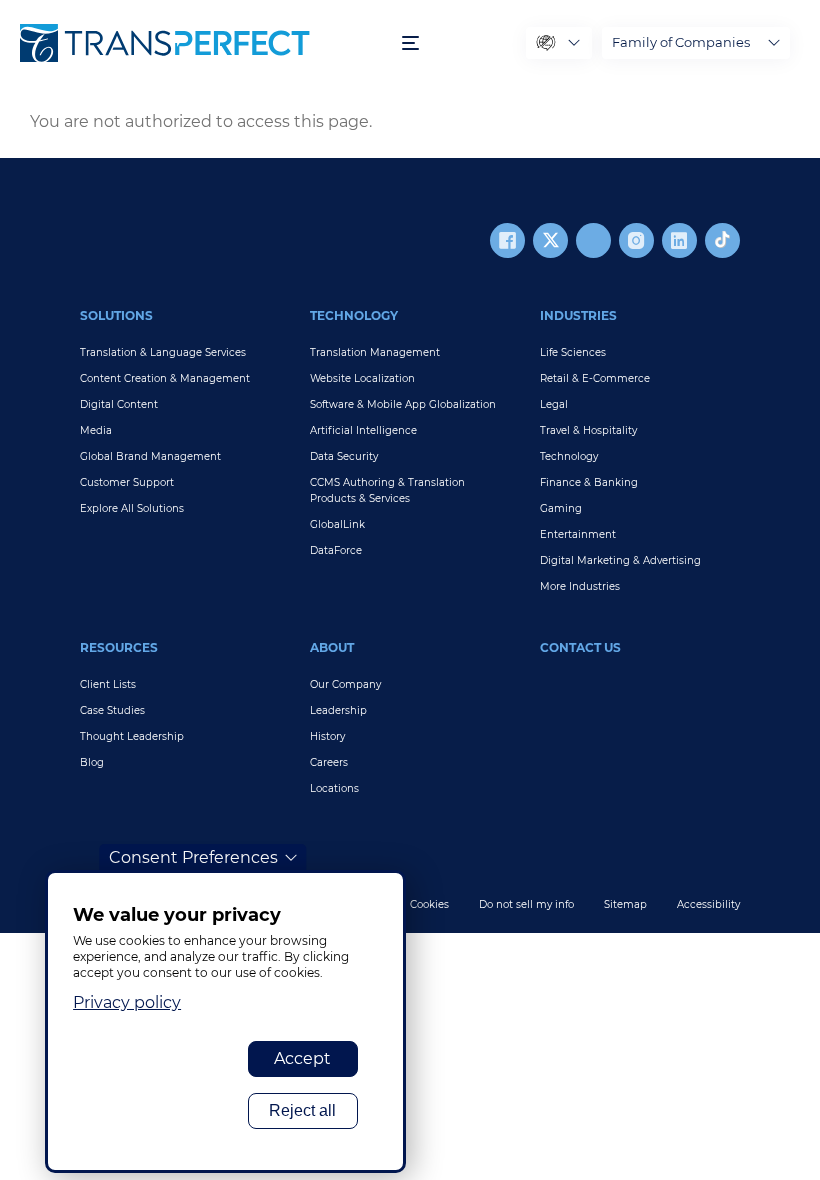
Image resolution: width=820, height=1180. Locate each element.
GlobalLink (337, 524)
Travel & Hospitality (588, 430)
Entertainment (578, 534)
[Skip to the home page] (201, 43)
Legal (554, 404)
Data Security (344, 456)
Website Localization (362, 378)
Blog (92, 762)
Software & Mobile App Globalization (403, 404)
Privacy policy (127, 1002)
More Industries (580, 586)
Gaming (561, 508)
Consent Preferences (193, 857)
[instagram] (636, 240)
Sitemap (625, 904)
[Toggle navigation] (410, 43)
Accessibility (708, 904)
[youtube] (593, 240)
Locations (334, 788)
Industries (578, 315)
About (332, 647)
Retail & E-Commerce (595, 378)
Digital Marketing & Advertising (620, 560)
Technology (354, 315)
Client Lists (108, 684)
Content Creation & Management (165, 378)
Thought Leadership (132, 736)
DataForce (336, 550)
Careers (329, 762)
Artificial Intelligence (363, 430)
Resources (119, 647)
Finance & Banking (589, 482)
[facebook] (507, 240)
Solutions (116, 315)
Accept (302, 1058)
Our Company (345, 684)
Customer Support (127, 482)
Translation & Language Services (163, 352)
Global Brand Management (150, 456)
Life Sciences (573, 352)
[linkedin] (679, 240)
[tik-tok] (722, 240)
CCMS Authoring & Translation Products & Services (387, 490)
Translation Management (375, 352)
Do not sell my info (526, 904)
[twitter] (550, 240)
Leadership (338, 710)
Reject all (302, 1110)
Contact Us (580, 647)
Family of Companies (681, 42)
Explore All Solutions (132, 508)
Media (96, 430)
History (327, 736)
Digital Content (119, 404)
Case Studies (112, 710)
